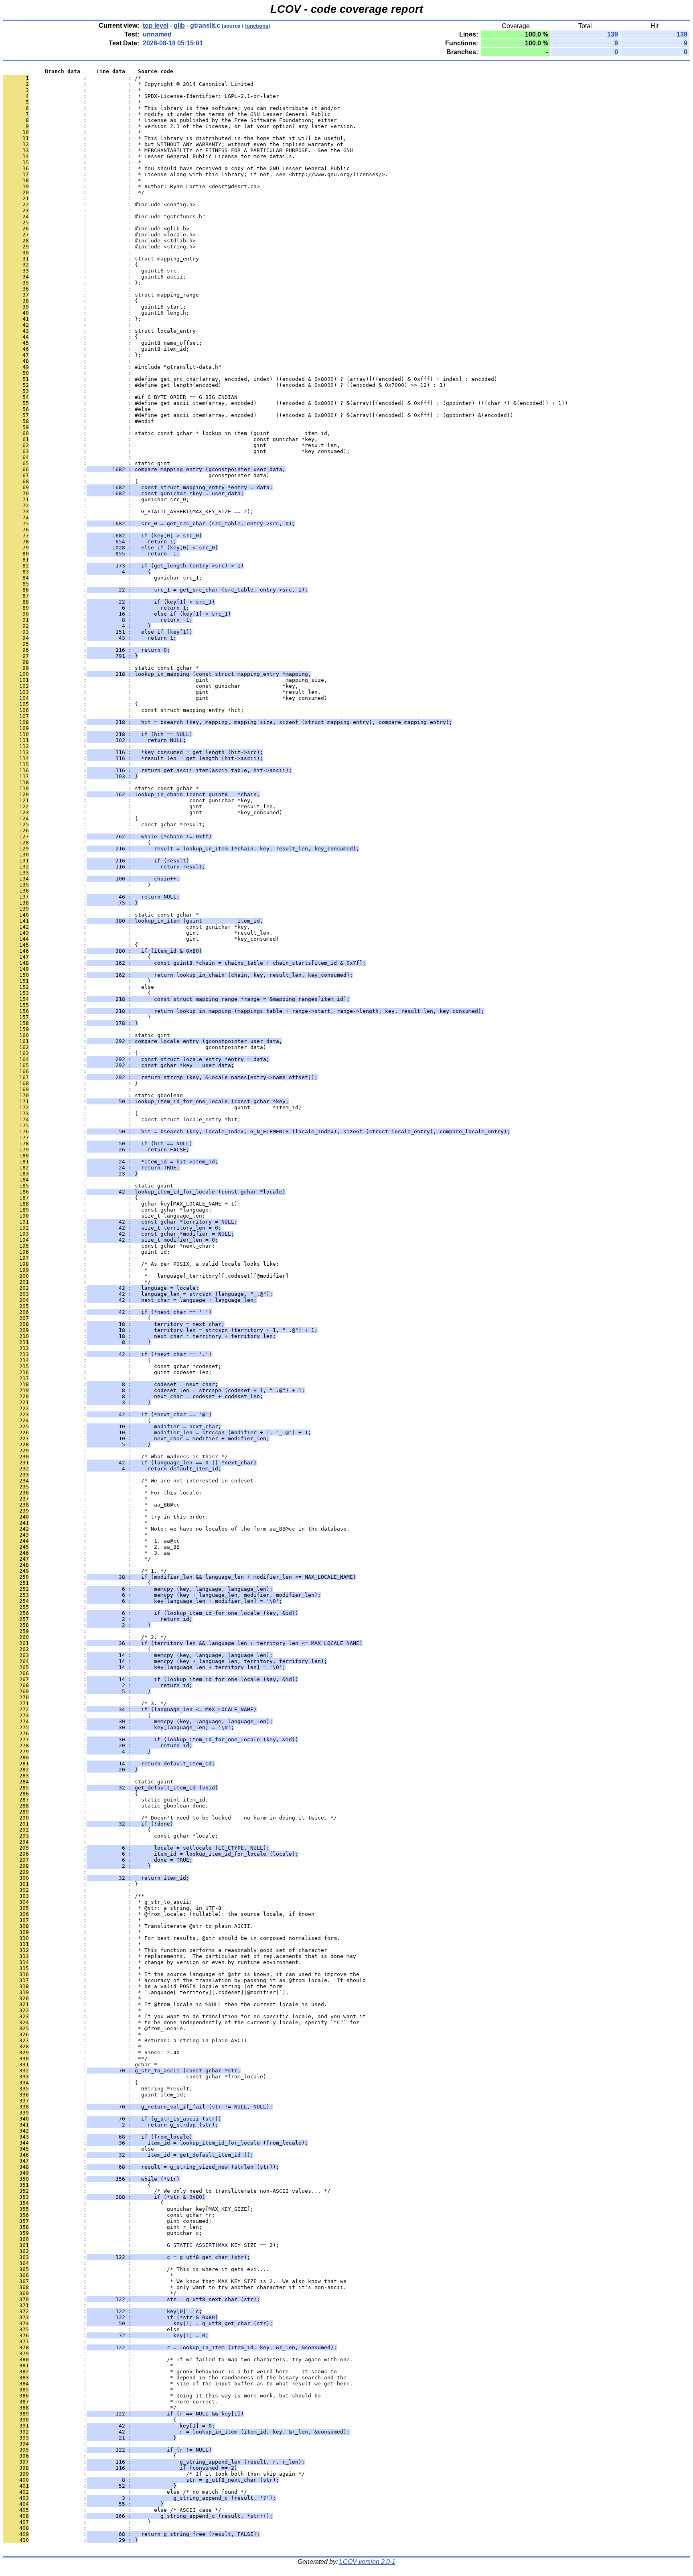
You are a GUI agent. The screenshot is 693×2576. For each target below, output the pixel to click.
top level (156, 25)
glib (179, 25)
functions (257, 26)
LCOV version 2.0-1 (367, 2562)
